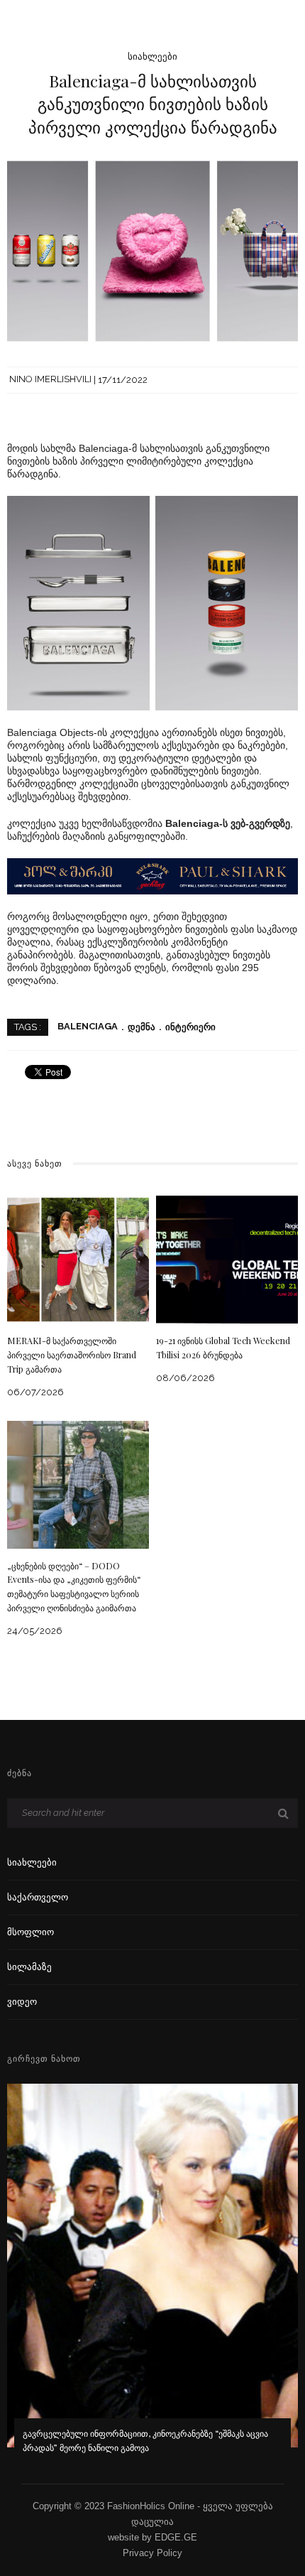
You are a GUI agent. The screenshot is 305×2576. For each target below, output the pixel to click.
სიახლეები (152, 56)
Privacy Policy (152, 2553)
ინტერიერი (190, 1027)
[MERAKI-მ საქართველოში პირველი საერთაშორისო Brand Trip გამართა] (78, 1259)
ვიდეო (22, 2002)
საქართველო (38, 1897)
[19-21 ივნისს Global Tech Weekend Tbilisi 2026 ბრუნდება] (227, 1259)
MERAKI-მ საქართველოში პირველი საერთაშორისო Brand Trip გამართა (72, 1355)
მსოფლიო (30, 1932)
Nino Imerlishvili (50, 380)
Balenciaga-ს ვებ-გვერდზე (228, 823)
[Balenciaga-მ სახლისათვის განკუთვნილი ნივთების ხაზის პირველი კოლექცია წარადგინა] (152, 250)
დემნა (142, 1027)
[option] (152, 2278)
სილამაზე (29, 1967)
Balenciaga (88, 1027)
